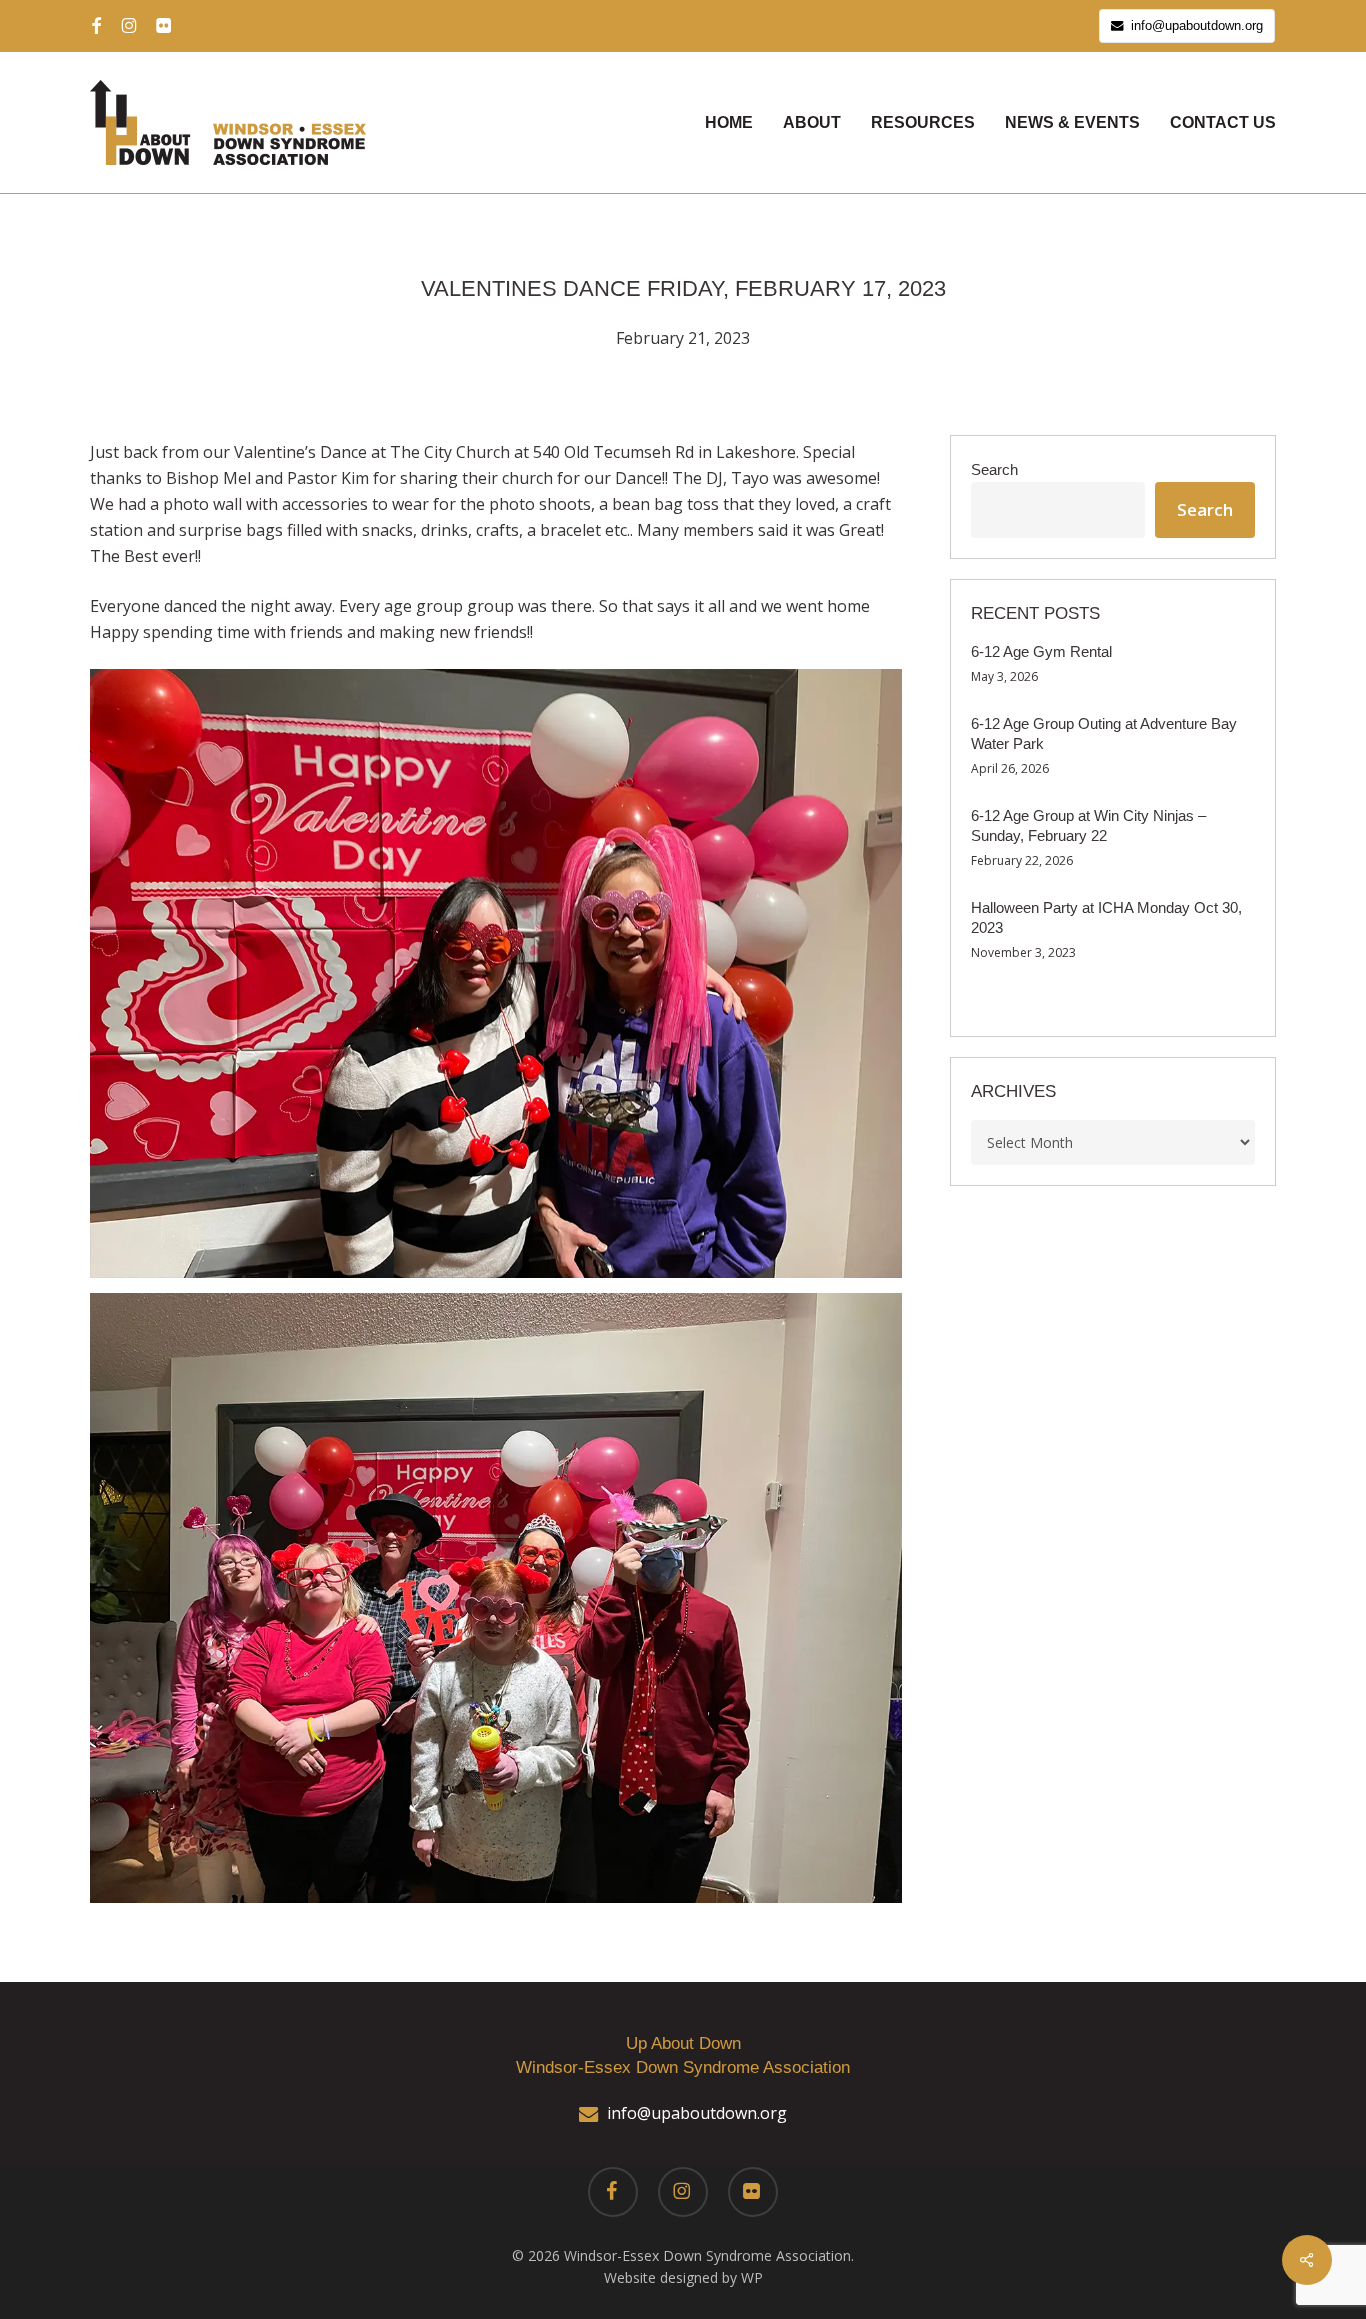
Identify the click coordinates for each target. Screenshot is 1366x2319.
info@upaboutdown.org (697, 2113)
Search (994, 469)
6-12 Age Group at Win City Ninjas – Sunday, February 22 (1088, 825)
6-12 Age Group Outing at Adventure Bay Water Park (1104, 733)
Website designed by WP (683, 2277)
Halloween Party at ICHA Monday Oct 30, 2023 (1106, 917)
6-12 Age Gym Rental (1041, 651)
